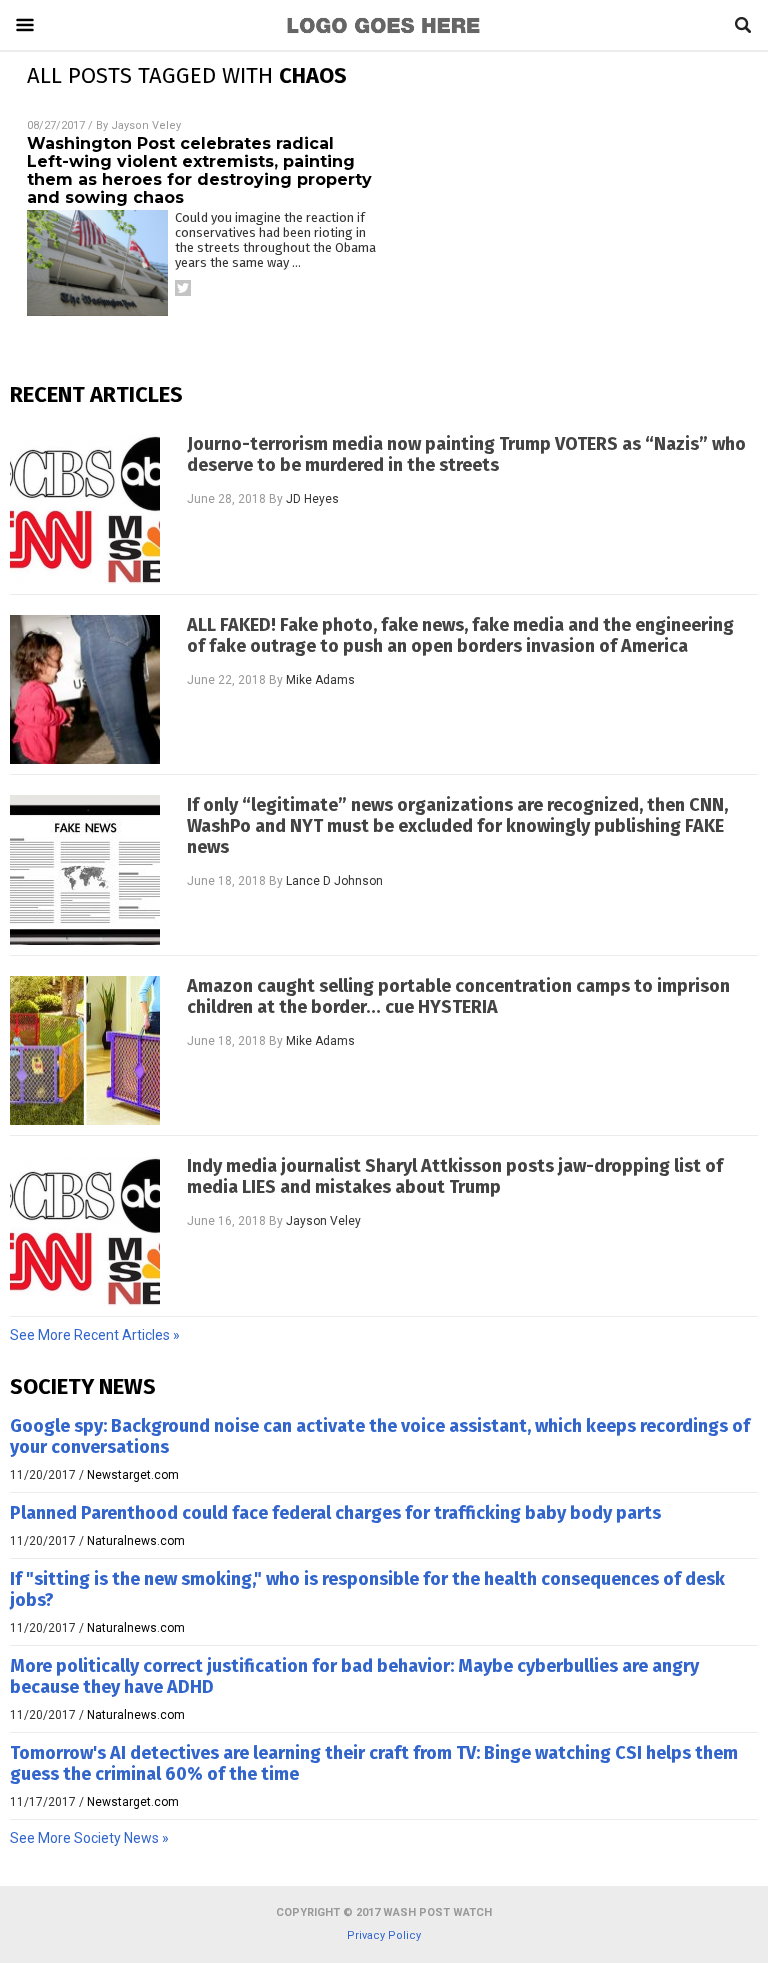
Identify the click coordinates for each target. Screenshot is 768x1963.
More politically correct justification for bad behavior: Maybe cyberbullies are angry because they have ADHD (354, 1676)
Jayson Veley (146, 125)
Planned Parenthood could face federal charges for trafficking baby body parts (335, 1513)
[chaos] (384, 35)
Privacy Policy (384, 1935)
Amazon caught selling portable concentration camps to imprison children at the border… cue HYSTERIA (458, 997)
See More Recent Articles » (95, 1335)
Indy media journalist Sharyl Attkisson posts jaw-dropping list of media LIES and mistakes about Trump (455, 1177)
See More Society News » (89, 1838)
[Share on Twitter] (183, 288)
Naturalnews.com (136, 1541)
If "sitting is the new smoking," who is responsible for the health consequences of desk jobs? (367, 1589)
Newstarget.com (133, 1475)
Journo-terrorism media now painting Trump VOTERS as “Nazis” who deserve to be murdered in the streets (466, 455)
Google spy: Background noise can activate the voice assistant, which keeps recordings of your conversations (380, 1436)
